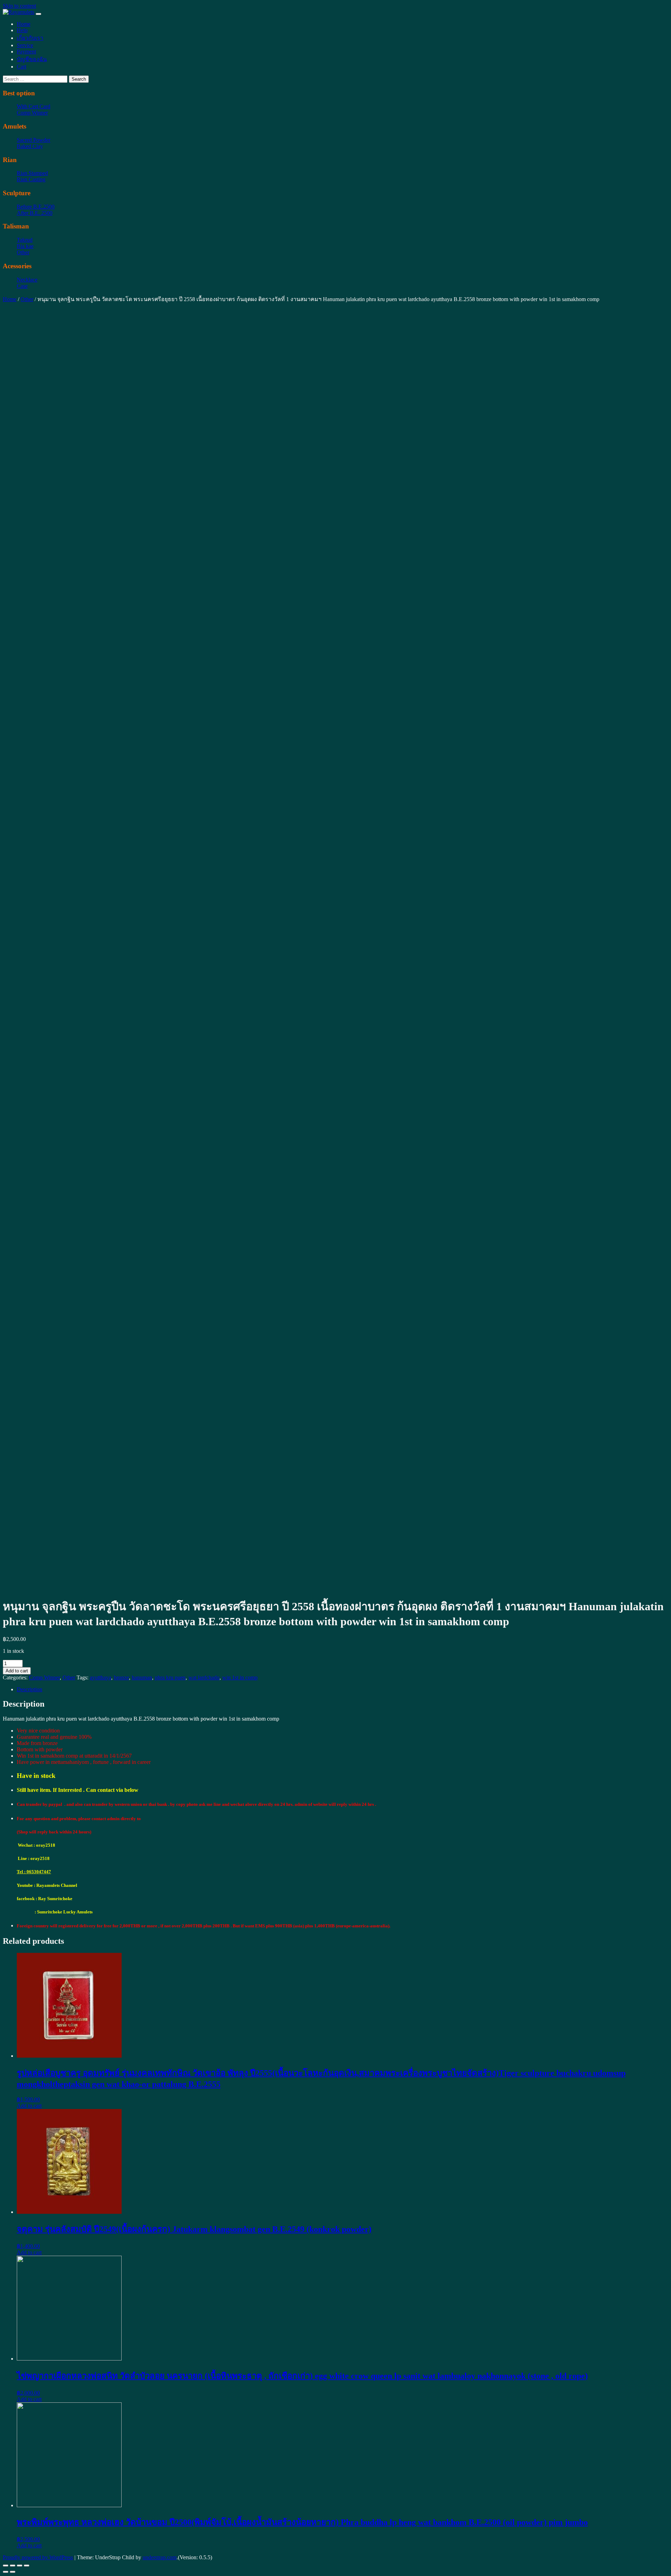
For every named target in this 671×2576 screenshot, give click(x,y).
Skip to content (19, 6)
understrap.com (160, 2557)
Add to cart (17, 1671)
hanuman (142, 1677)
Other (23, 252)
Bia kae (25, 246)
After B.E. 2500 (35, 213)
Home (24, 24)
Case (22, 286)
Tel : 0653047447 (34, 1872)
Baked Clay (30, 146)
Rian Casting (31, 179)
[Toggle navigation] (38, 14)
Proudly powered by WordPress (38, 2557)
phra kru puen (170, 1677)
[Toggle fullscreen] (20, 2566)
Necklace (27, 280)
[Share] (13, 2566)
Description (30, 1689)
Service (25, 45)
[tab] (342, 1690)
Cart (21, 67)
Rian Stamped (32, 173)
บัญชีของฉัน (32, 59)
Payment (26, 52)
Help (22, 30)
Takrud (25, 240)
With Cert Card (34, 106)
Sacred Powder (34, 140)
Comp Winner (32, 113)
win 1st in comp (240, 1677)
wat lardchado (204, 1677)
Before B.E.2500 (36, 207)
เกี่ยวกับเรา (30, 38)
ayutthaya (100, 1677)
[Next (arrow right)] (13, 2572)
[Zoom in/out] (27, 2566)
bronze (121, 1677)
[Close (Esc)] (6, 2566)
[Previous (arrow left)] (6, 2572)
